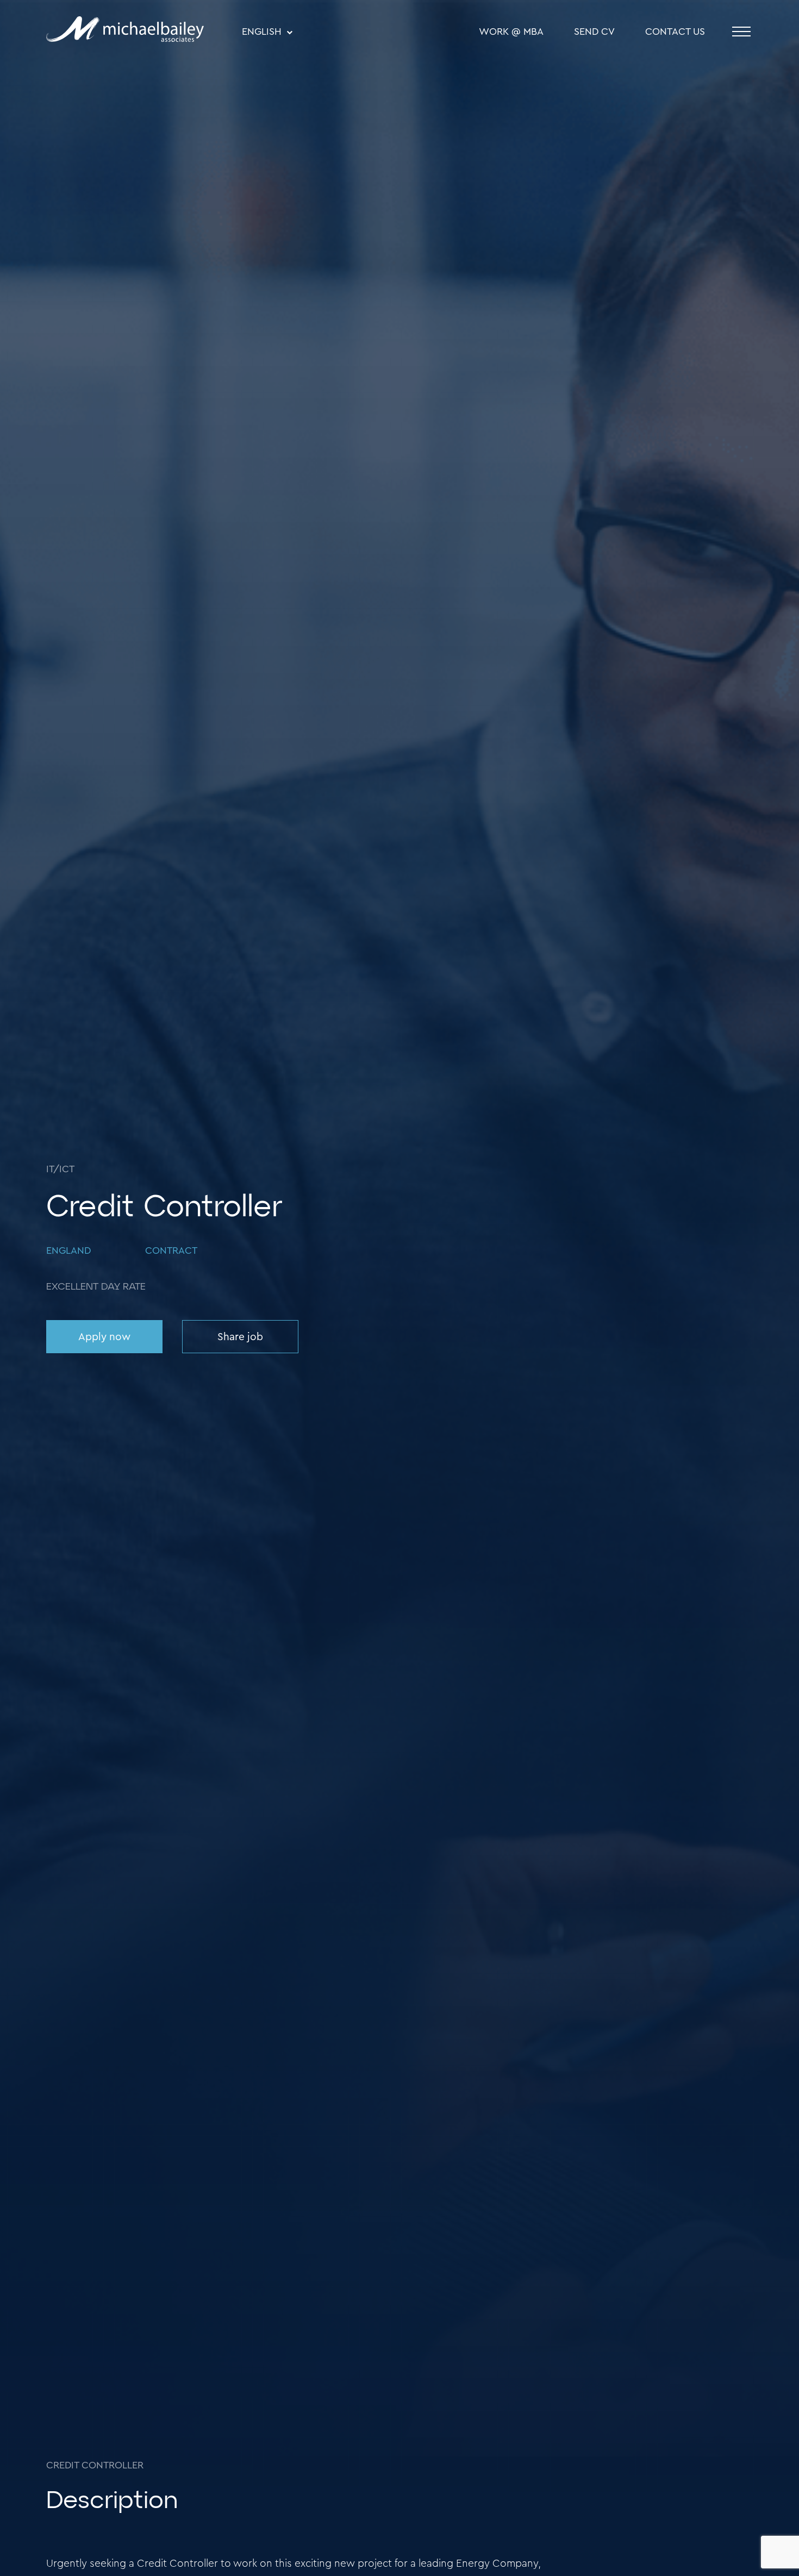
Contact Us (675, 32)
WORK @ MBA (511, 32)
